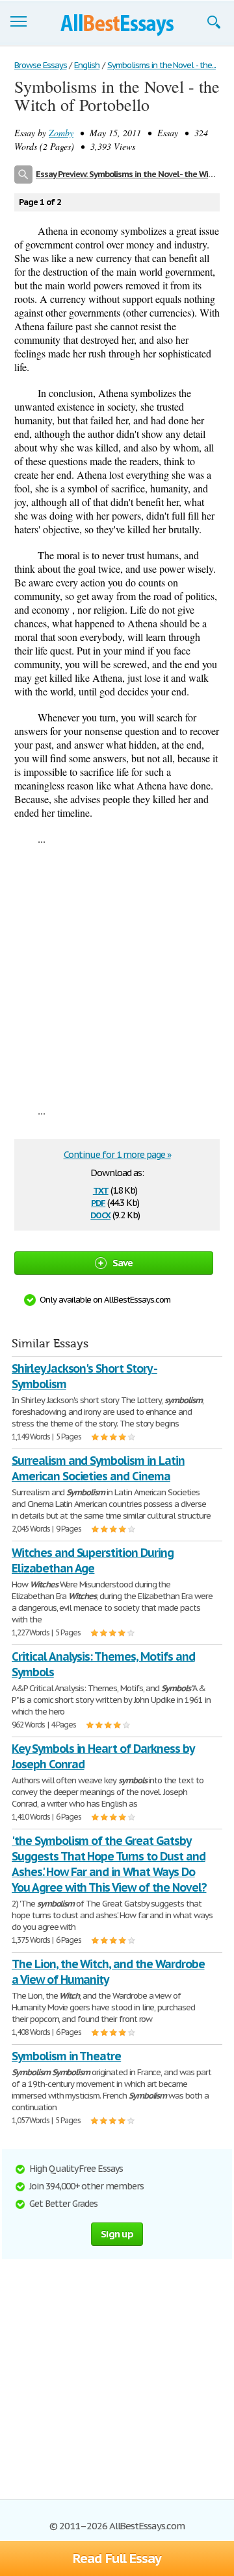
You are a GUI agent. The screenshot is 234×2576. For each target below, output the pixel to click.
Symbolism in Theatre (66, 2056)
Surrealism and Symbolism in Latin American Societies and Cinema (98, 1468)
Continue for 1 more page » (117, 1155)
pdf (98, 1202)
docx (100, 1214)
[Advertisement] (117, 974)
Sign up (117, 2234)
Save (123, 1263)
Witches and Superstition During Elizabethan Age (93, 1560)
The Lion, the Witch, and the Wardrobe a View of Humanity (108, 1972)
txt (101, 1189)
